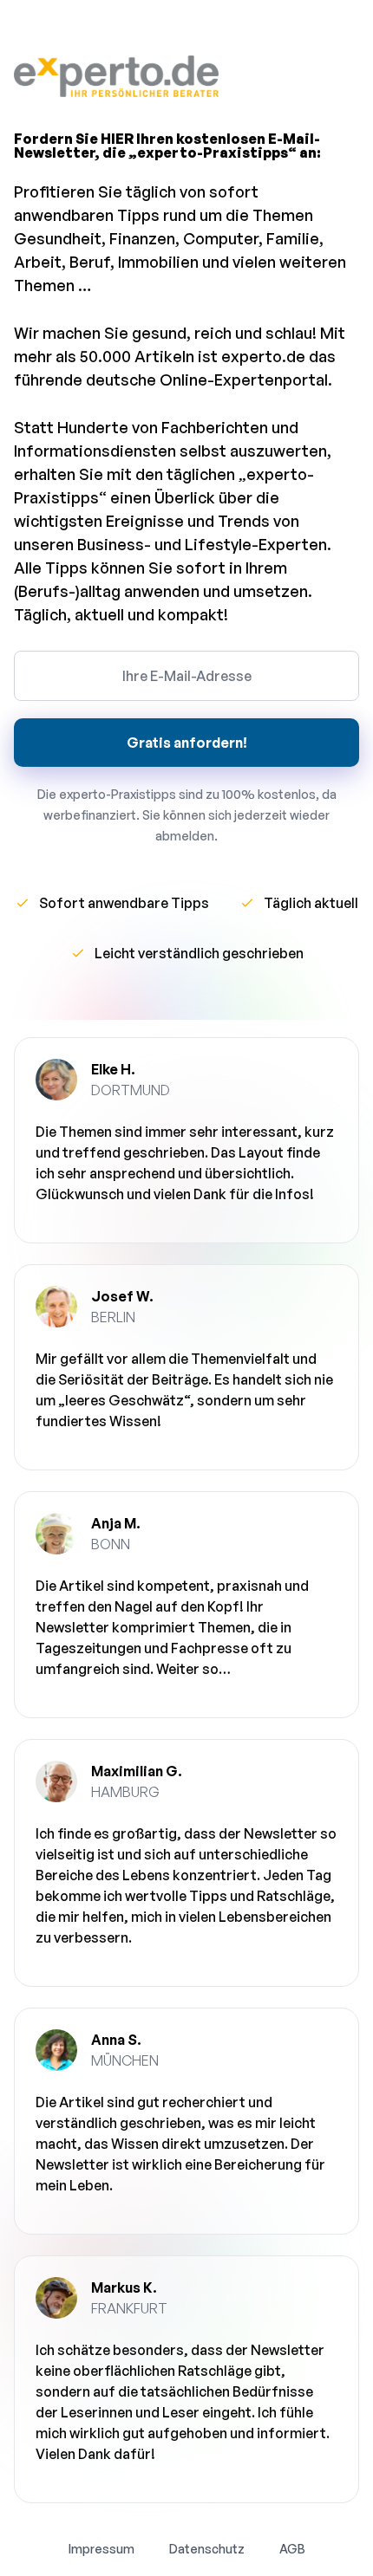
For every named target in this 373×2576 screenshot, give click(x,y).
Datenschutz (207, 2549)
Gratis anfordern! (187, 743)
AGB (292, 2549)
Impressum (101, 2549)
